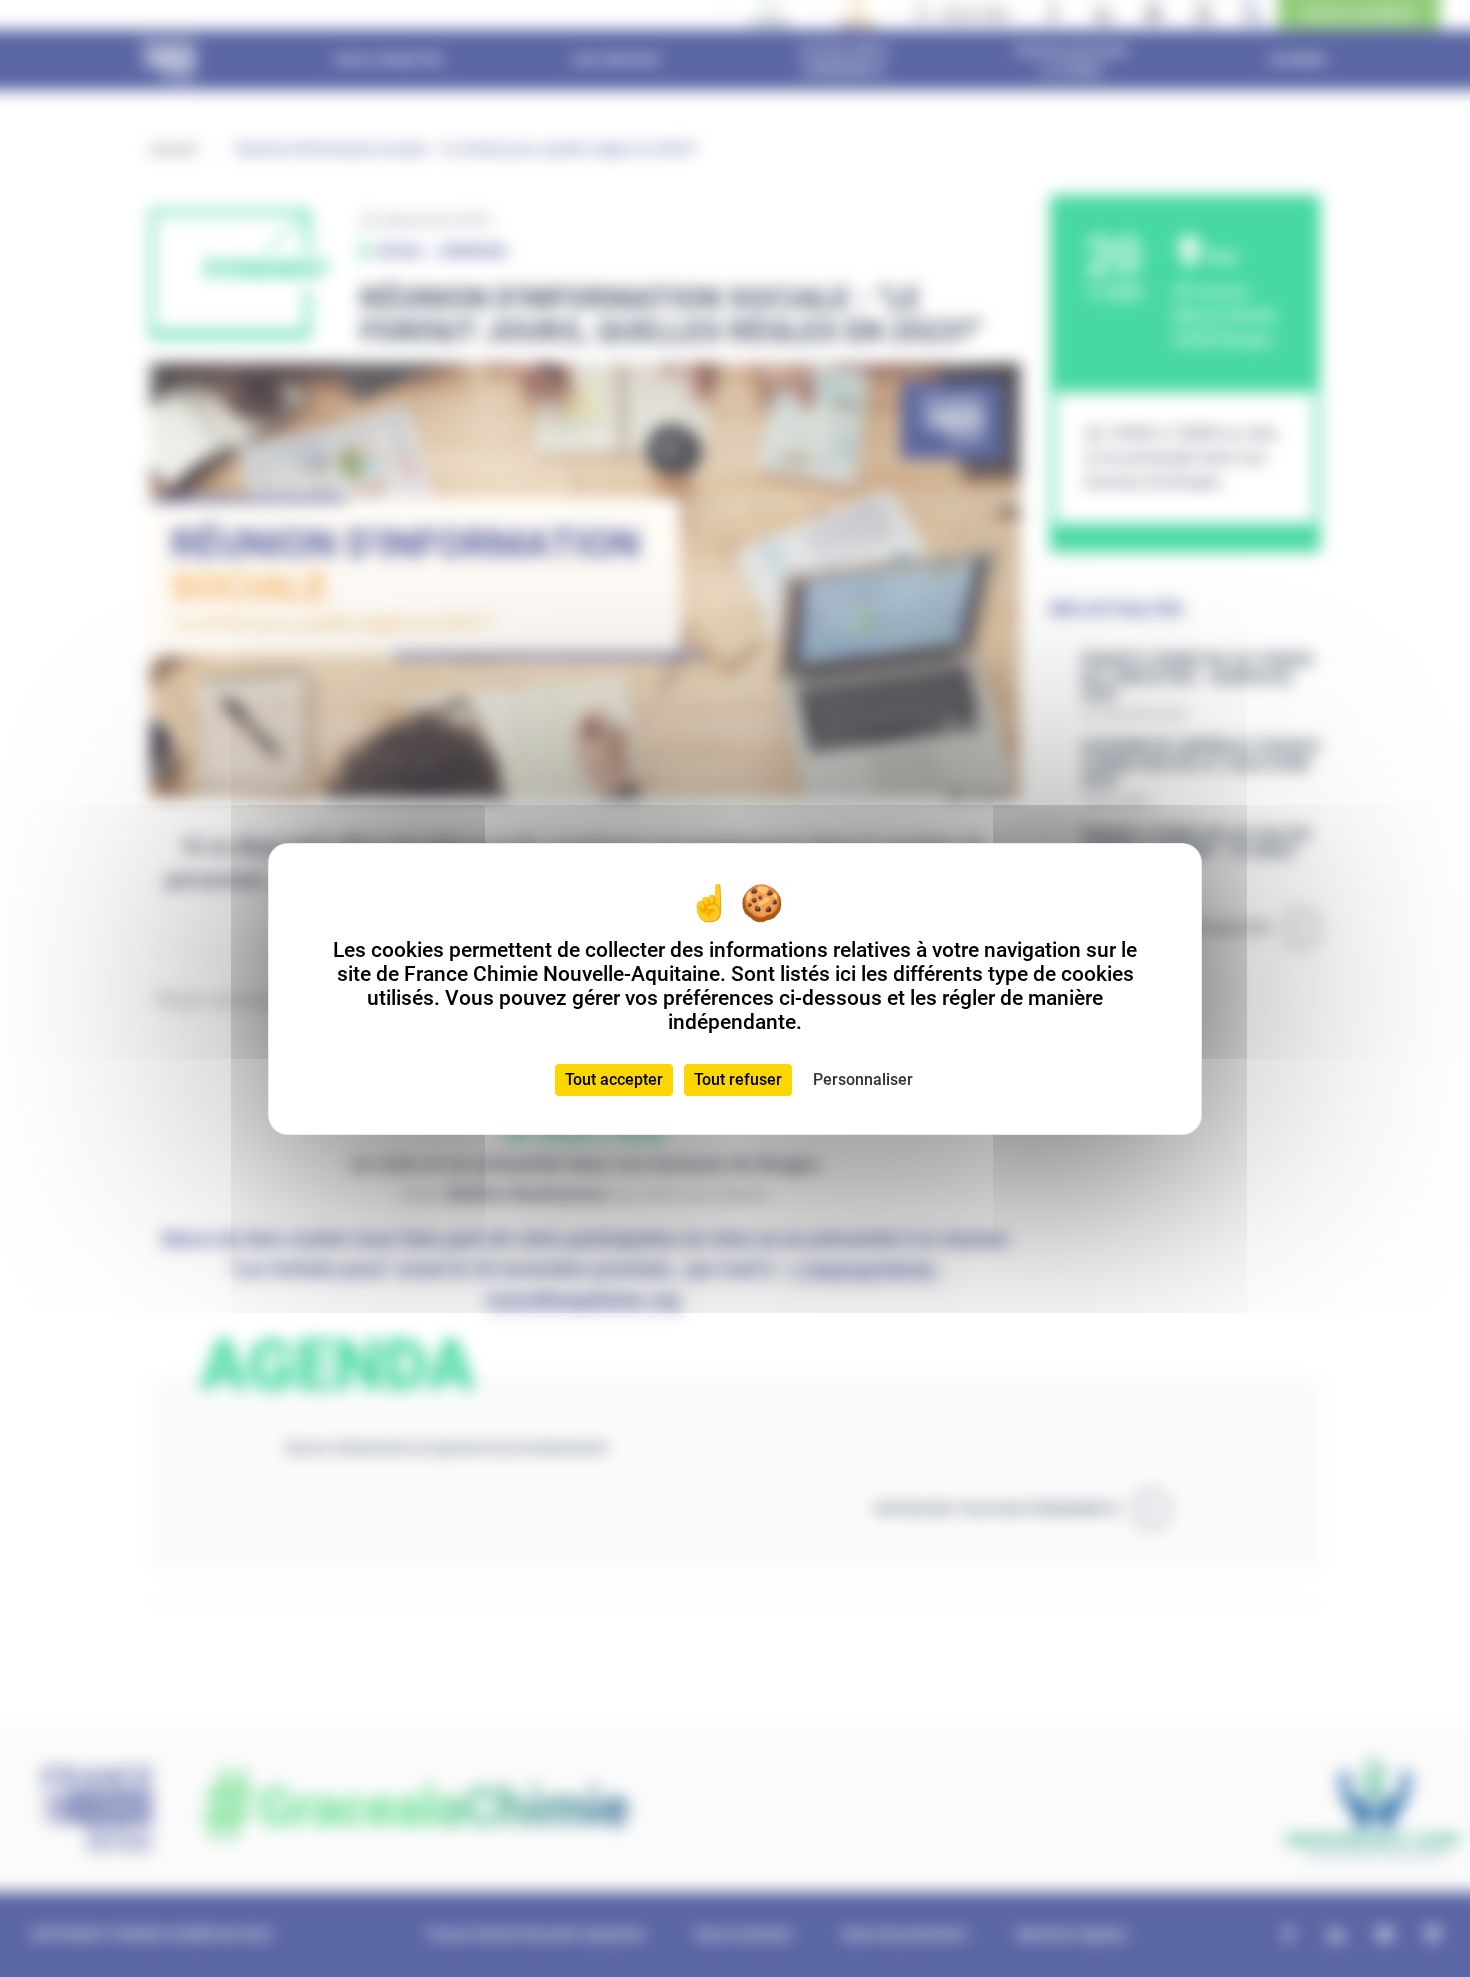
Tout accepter (614, 1079)
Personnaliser (863, 1079)
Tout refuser (738, 1079)
